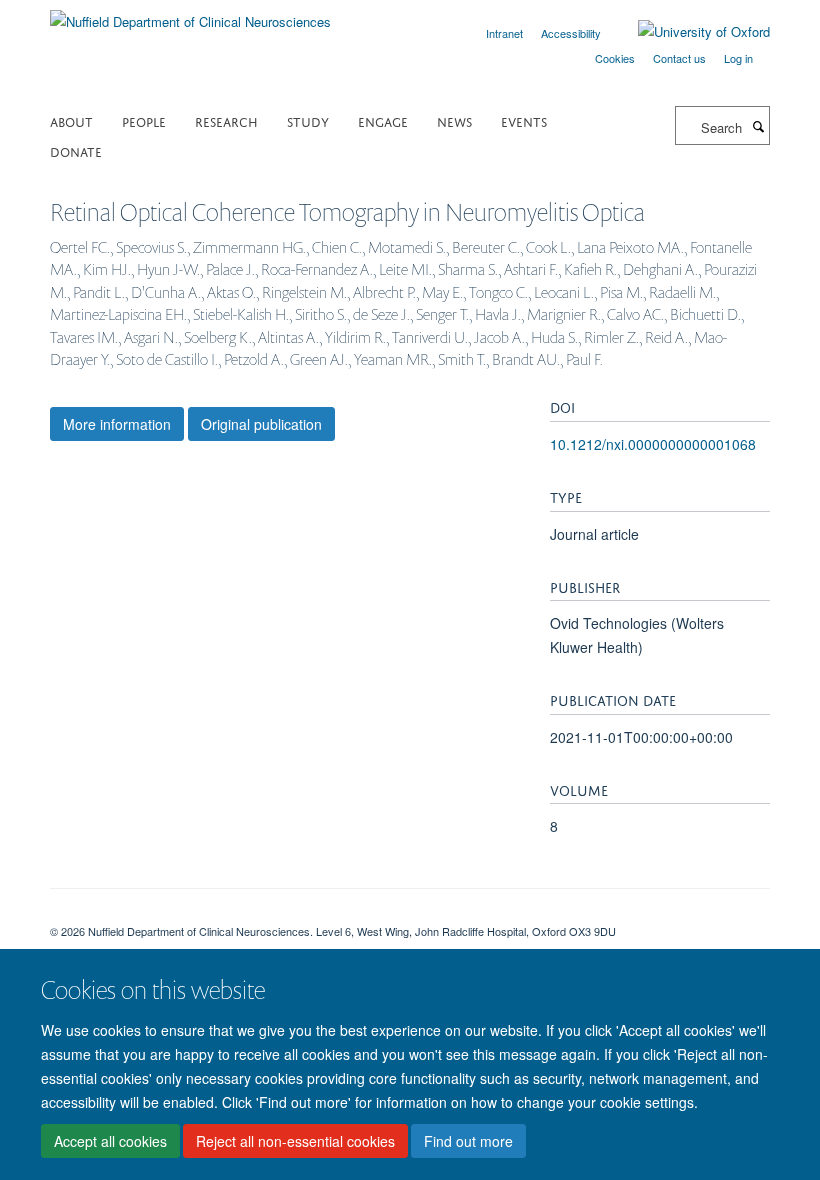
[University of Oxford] (689, 32)
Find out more (468, 1141)
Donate (76, 150)
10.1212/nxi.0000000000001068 (653, 444)
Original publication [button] (261, 424)
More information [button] (117, 424)
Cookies (615, 58)
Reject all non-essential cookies (295, 1141)
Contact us (679, 58)
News (454, 120)
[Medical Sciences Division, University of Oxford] (410, 914)
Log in (738, 58)
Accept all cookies (110, 1141)
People (144, 120)
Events (524, 120)
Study (308, 120)
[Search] (758, 126)
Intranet (504, 33)
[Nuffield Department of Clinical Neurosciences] (190, 14)
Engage (383, 120)
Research (226, 120)
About (71, 120)
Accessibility (571, 33)
